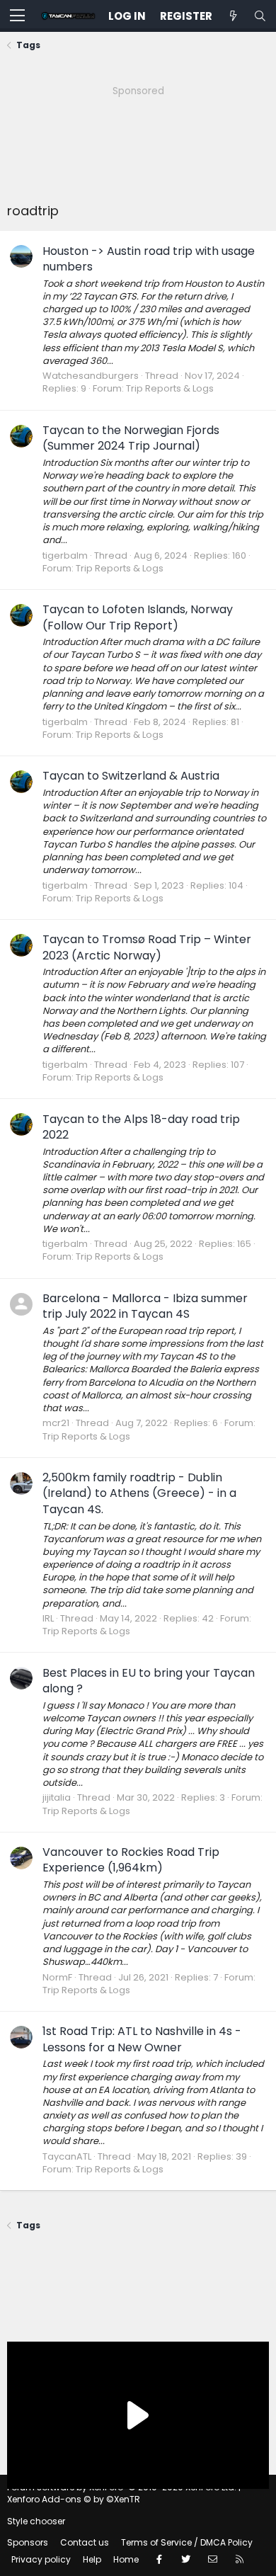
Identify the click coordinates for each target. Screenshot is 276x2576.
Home (126, 2559)
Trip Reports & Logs (170, 388)
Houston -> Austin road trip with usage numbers (149, 259)
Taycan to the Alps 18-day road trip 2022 (141, 1127)
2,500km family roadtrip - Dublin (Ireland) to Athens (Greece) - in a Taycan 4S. (139, 1493)
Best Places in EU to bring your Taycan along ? (149, 1681)
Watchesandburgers (91, 376)
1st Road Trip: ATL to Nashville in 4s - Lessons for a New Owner (142, 2039)
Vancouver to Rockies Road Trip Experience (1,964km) (131, 1860)
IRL (48, 1618)
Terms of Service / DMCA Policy (187, 2542)
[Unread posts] (233, 16)
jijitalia (57, 1797)
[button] (17, 16)
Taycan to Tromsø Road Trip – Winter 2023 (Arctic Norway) (147, 947)
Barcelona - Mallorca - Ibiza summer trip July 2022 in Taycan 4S (145, 1306)
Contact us (85, 2542)
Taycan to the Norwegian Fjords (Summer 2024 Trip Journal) (131, 438)
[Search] (260, 16)
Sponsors (28, 2542)
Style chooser (36, 2521)
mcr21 (56, 1423)
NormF (57, 1977)
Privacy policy (41, 2559)
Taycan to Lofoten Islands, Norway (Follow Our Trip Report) (138, 617)
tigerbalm (65, 555)
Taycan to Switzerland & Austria (131, 776)
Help (92, 2559)
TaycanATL (67, 2156)
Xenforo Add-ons (74, 2499)
